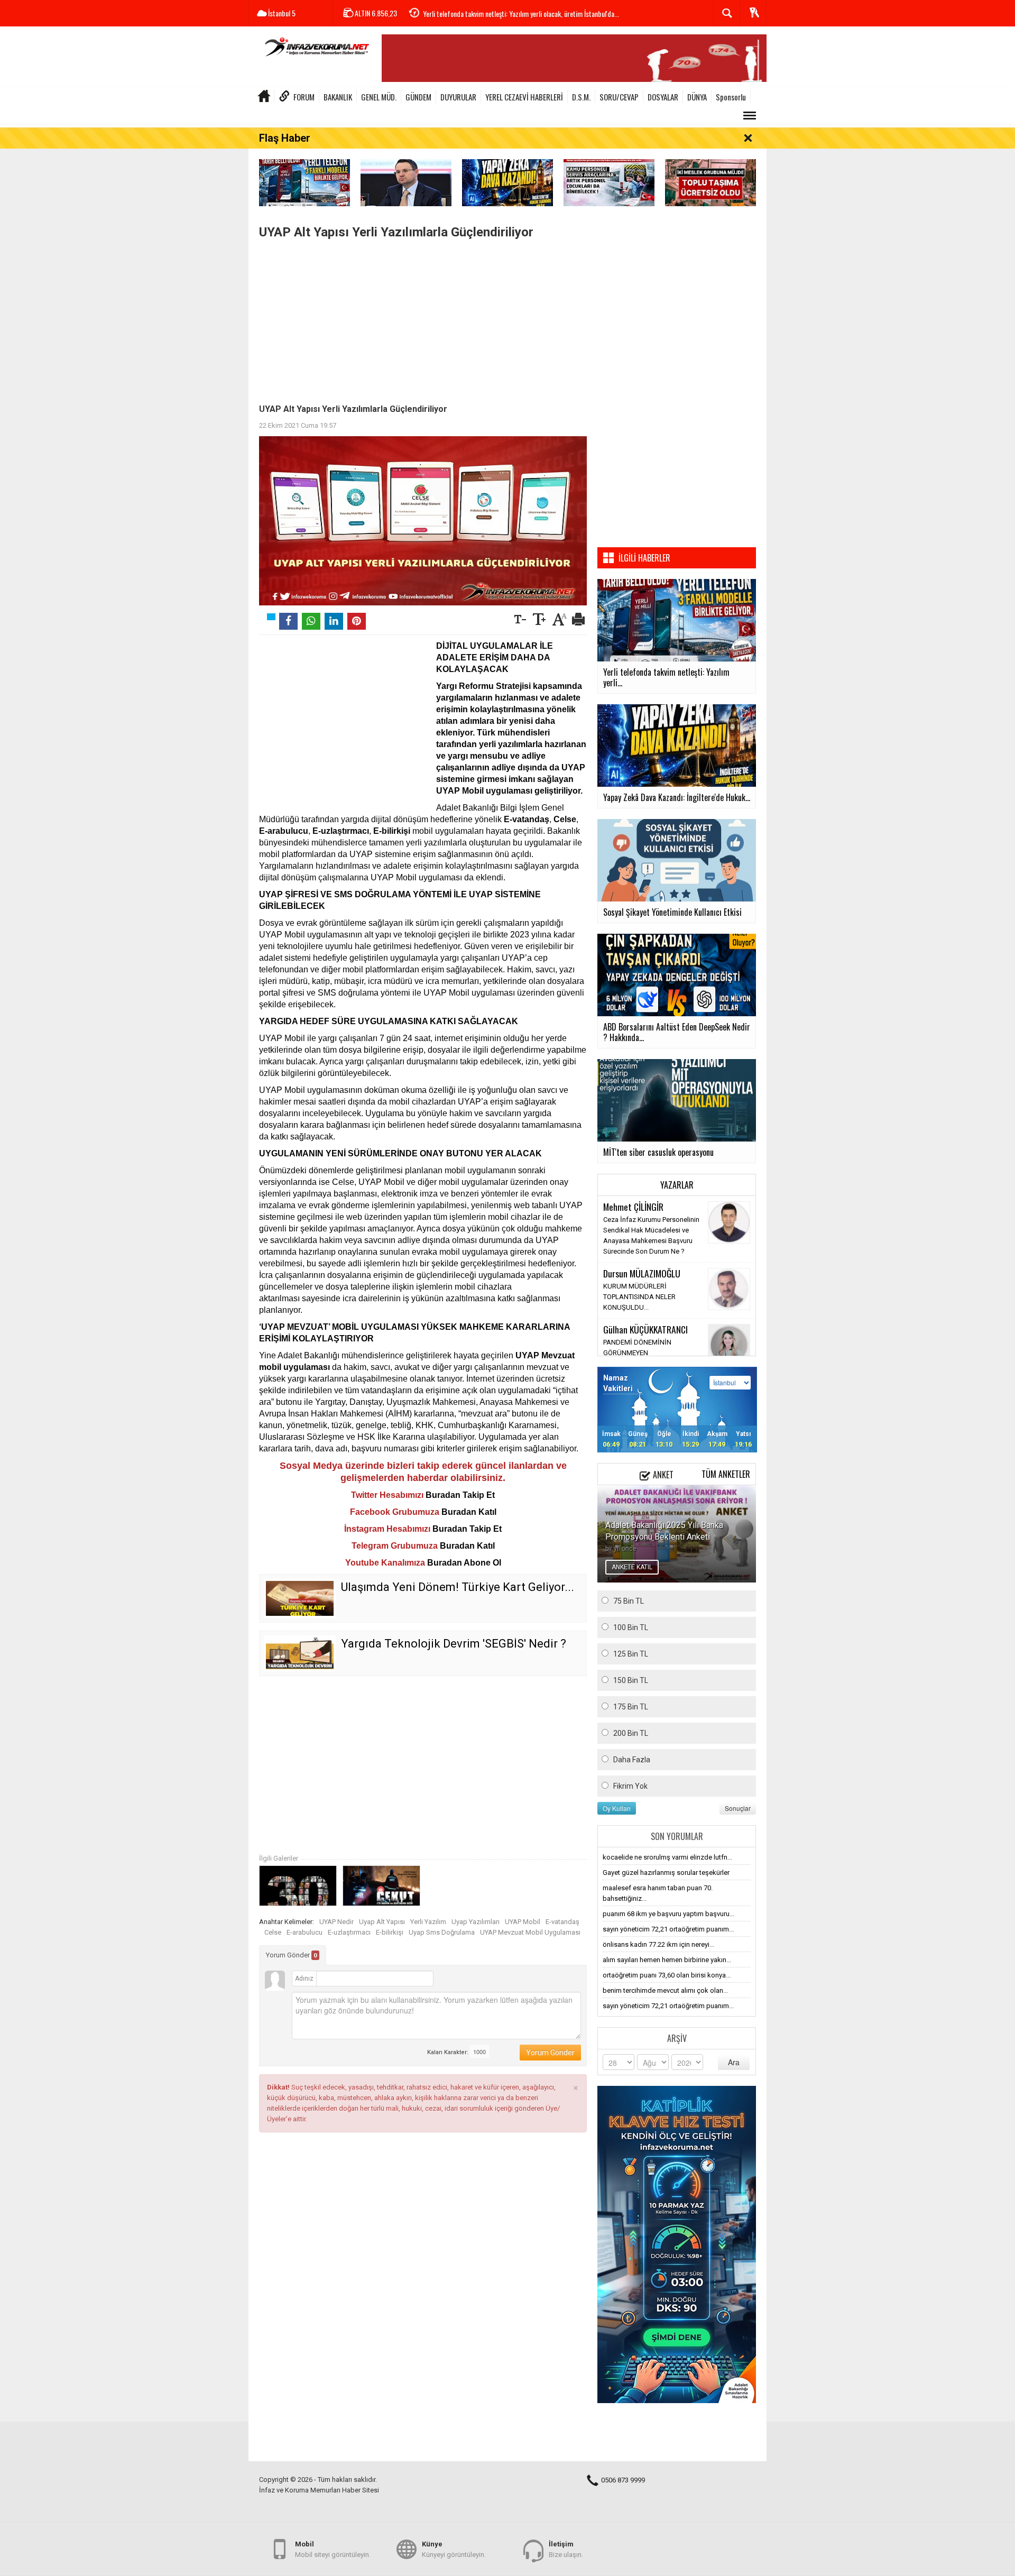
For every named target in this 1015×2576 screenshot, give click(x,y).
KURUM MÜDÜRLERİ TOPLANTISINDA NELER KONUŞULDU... (639, 1297)
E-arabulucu (304, 1932)
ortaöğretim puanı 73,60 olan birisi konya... (667, 1975)
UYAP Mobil (523, 1922)
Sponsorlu (731, 97)
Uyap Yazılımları (476, 1922)
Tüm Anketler (726, 1474)
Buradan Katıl (469, 1512)
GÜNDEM (418, 97)
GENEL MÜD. (379, 97)
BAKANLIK (338, 97)
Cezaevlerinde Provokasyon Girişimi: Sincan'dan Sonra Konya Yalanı (514, 13)
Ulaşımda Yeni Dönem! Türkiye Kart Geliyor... (458, 1587)
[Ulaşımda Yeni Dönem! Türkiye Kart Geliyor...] (300, 1598)
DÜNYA (697, 97)
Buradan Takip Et (460, 1495)
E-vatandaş (562, 1922)
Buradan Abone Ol (464, 1563)
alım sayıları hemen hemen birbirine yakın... (667, 1960)
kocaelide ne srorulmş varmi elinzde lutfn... (667, 1857)
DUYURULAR (458, 97)
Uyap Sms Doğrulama (442, 1932)
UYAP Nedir (336, 1922)
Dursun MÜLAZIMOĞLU (642, 1273)
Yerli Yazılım (428, 1922)
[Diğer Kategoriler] (750, 116)
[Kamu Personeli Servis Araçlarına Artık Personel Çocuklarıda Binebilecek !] (609, 182)
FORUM (304, 97)
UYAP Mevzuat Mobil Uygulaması (530, 1932)
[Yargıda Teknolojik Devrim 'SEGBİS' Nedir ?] (300, 1653)
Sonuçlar (738, 1808)
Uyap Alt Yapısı (382, 1922)
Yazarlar (677, 1185)
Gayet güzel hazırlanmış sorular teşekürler (666, 1873)
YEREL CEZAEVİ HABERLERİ (524, 97)
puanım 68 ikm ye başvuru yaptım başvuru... (668, 1914)
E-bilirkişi (390, 1932)
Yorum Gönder (292, 1955)
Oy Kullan (617, 1808)
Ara (734, 2062)
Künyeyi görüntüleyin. (454, 2549)
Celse (273, 1932)
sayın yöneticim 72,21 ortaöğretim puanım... (668, 1929)
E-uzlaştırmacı (349, 1932)
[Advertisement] (423, 319)
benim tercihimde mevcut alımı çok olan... (665, 1990)
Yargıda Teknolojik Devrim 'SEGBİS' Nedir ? (454, 1644)
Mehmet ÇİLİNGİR (633, 1207)
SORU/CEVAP (619, 97)
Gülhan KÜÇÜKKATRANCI (645, 1329)
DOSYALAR (663, 97)
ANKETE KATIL (632, 1567)
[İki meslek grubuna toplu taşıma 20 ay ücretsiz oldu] (710, 182)
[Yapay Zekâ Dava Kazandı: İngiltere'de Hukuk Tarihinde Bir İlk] (508, 182)
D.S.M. (581, 97)
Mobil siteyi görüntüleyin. (333, 2549)
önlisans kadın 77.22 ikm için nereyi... (658, 1944)
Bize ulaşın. (566, 2549)
